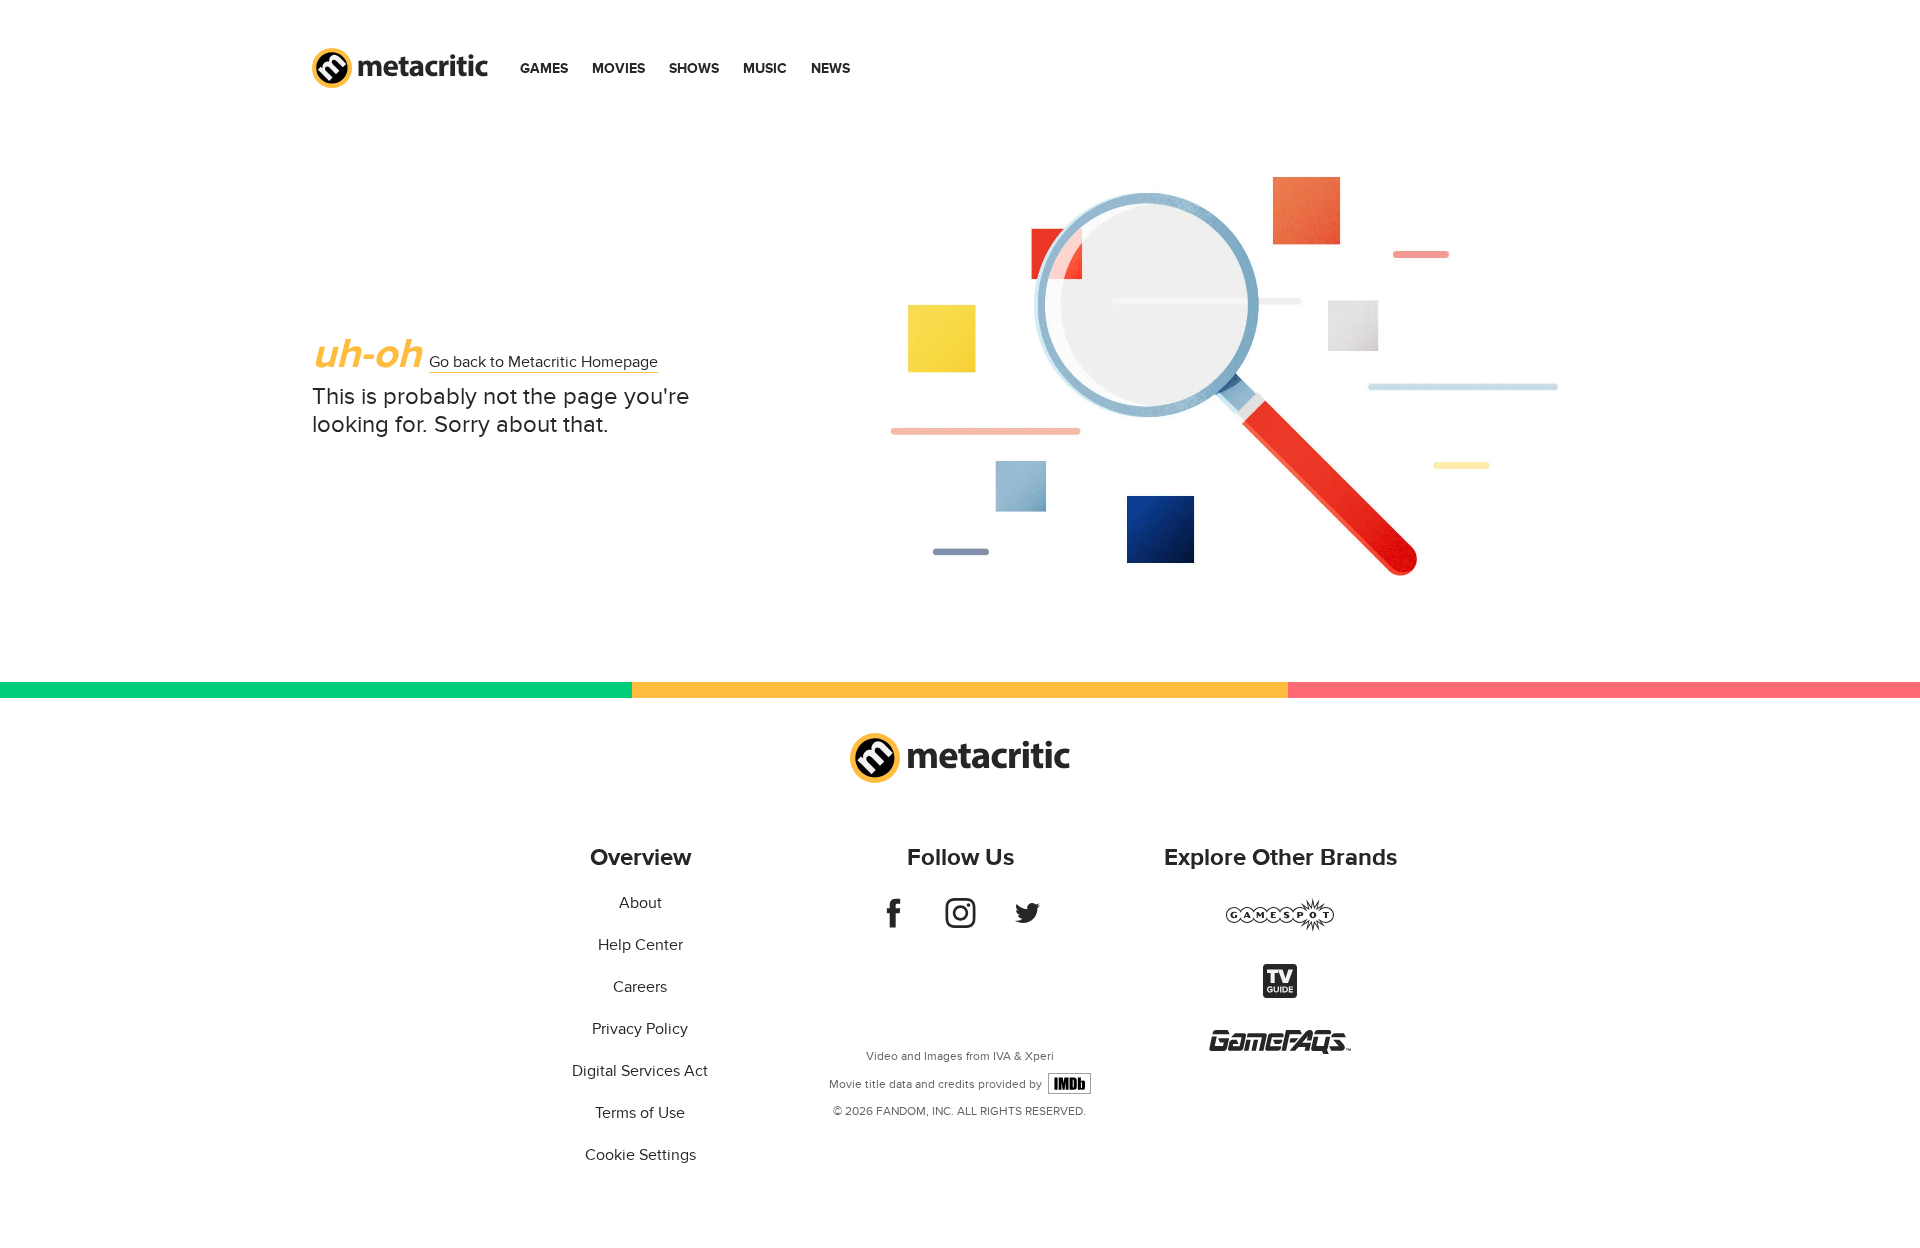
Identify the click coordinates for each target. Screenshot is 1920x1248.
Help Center (640, 945)
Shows (694, 68)
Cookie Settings (640, 1155)
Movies (618, 68)
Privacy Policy (640, 1029)
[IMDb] (1069, 1083)
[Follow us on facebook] (893, 923)
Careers (640, 987)
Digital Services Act (640, 1071)
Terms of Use (640, 1113)
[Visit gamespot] (1280, 927)
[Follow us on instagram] (960, 923)
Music (765, 68)
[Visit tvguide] (1280, 993)
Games (544, 68)
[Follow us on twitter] (1027, 923)
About (640, 903)
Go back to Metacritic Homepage (543, 362)
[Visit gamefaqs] (1280, 1049)
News (830, 68)
